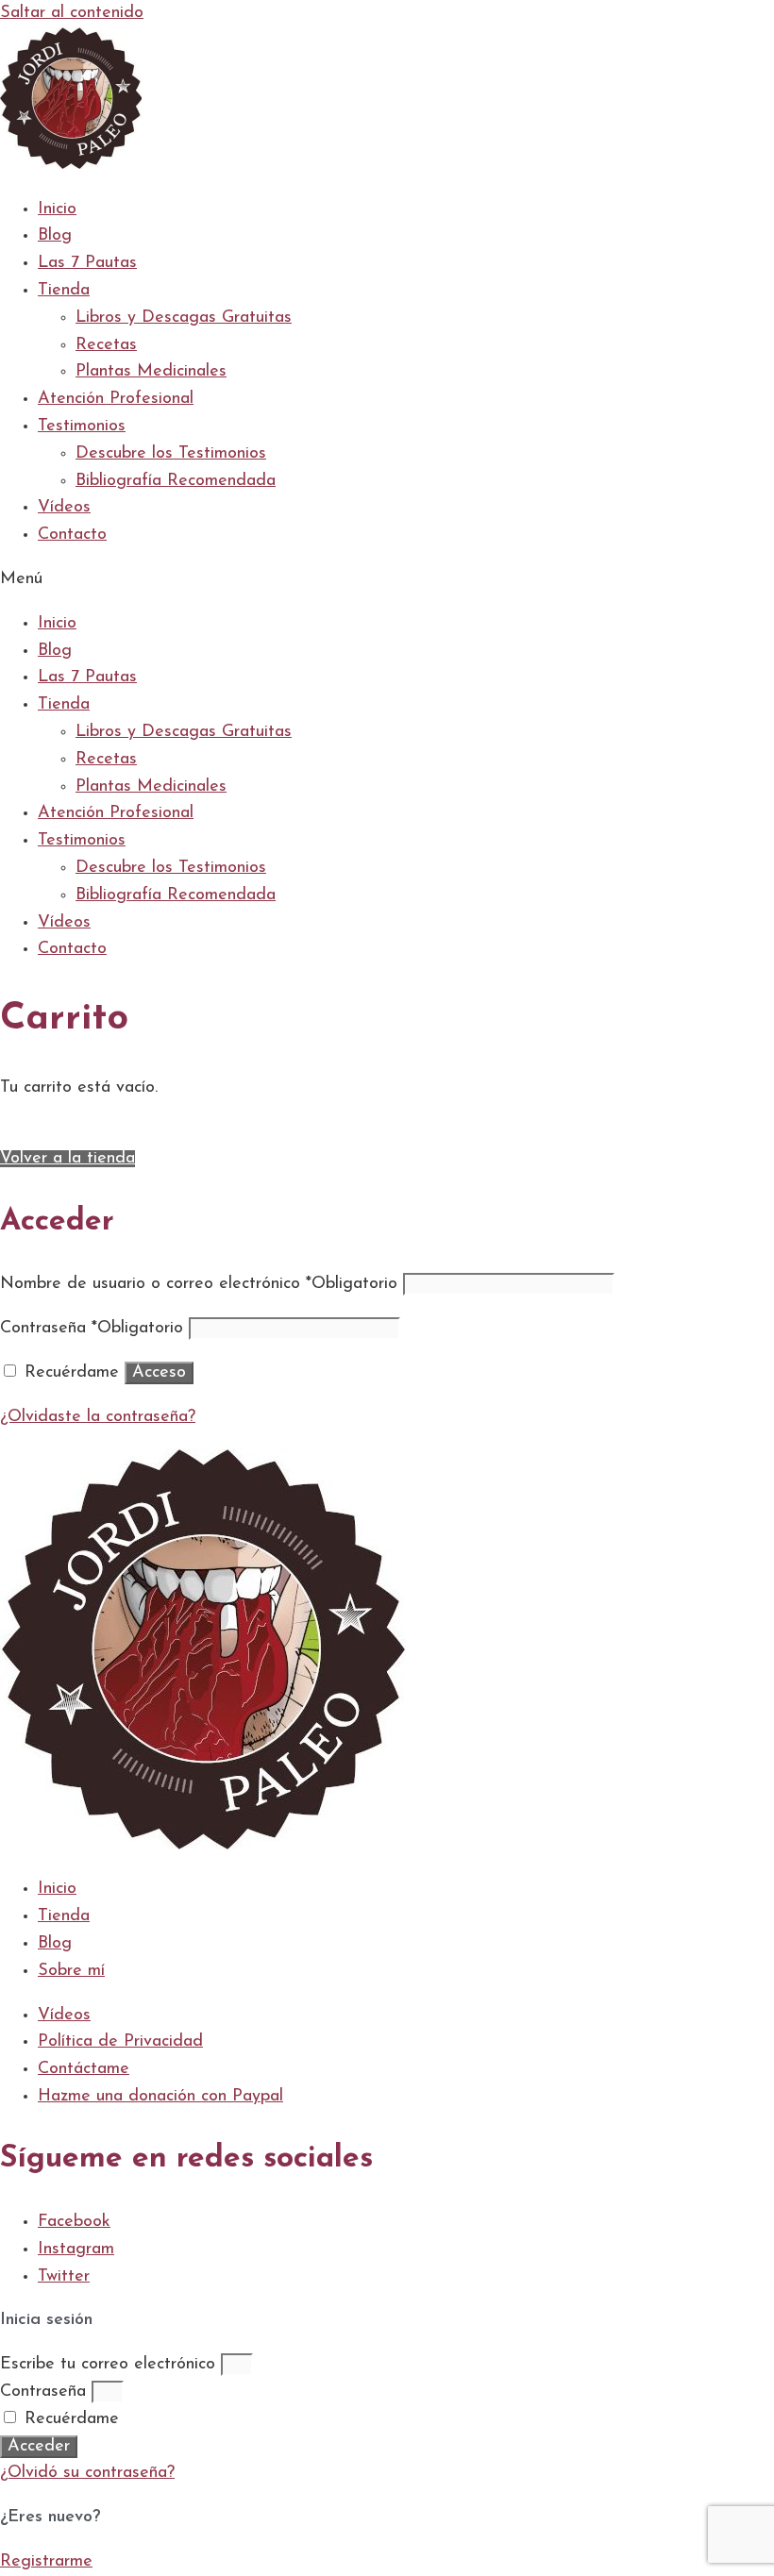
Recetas (106, 345)
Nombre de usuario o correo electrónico (199, 1284)
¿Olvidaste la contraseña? (98, 1417)
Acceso (159, 1373)
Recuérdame (69, 2419)
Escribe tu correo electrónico (108, 2365)
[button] (387, 580)
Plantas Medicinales (151, 372)
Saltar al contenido (72, 13)
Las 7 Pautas (87, 263)
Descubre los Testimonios (171, 454)
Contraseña (92, 1329)
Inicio (57, 209)
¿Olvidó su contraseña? (87, 2473)
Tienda (64, 291)
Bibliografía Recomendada (176, 481)
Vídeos (64, 508)
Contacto (72, 535)
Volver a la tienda (67, 1159)
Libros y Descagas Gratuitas (184, 318)
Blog (55, 236)
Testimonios (82, 427)
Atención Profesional (116, 399)
